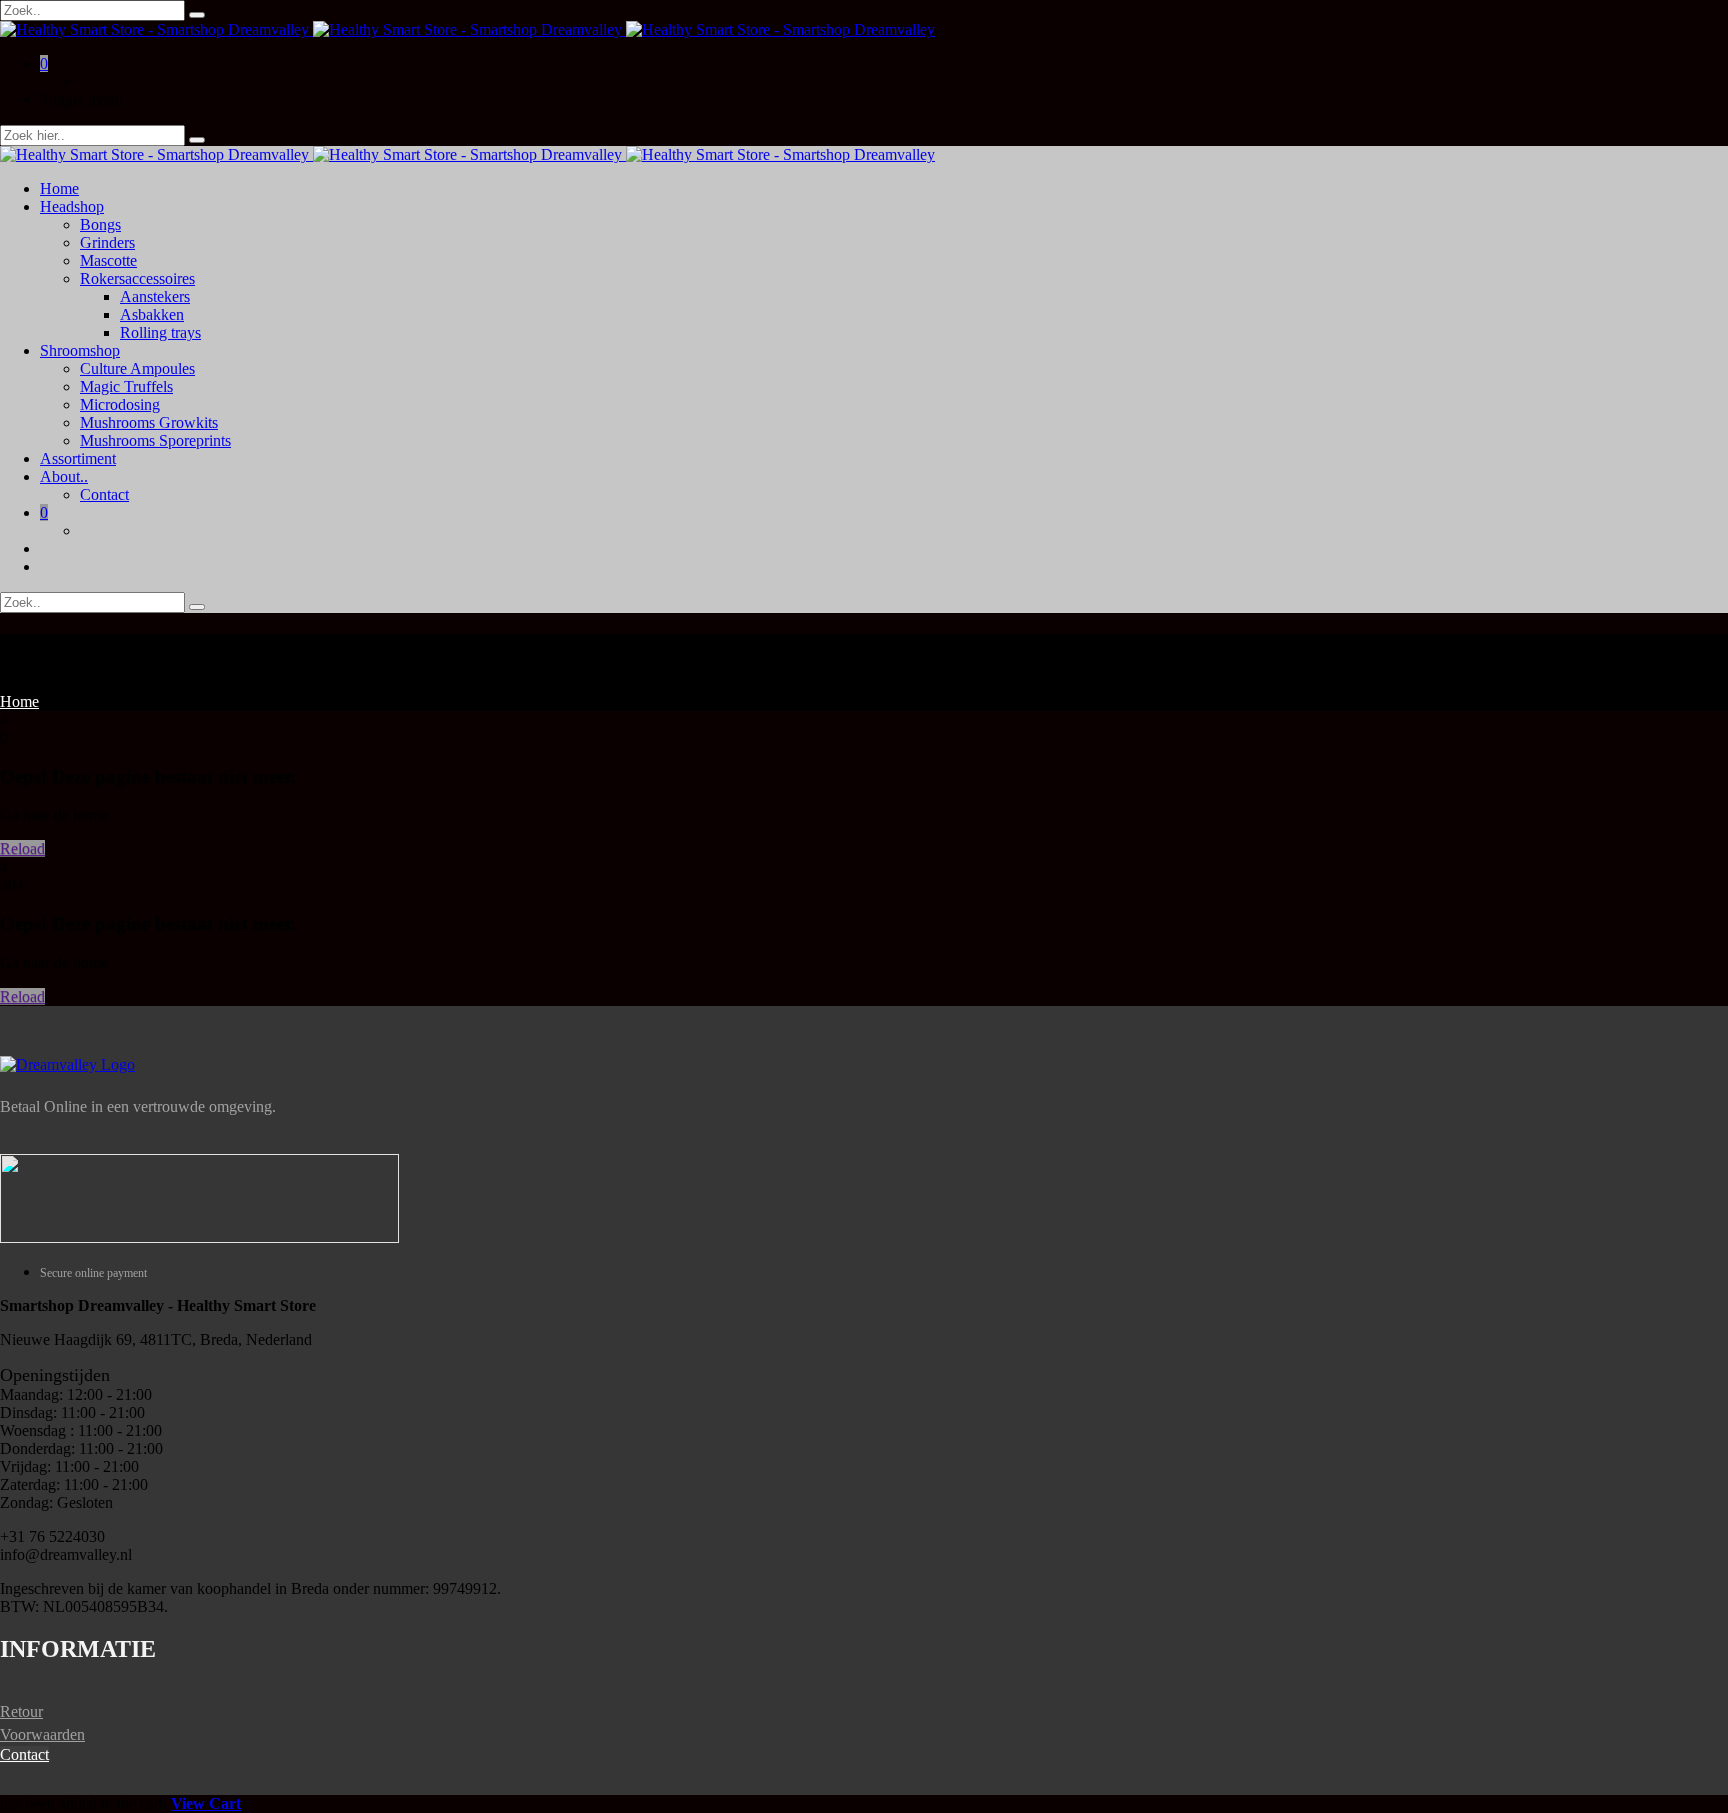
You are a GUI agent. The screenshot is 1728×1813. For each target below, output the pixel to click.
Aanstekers (155, 296)
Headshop (72, 206)
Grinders (107, 242)
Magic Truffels (126, 386)
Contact (104, 494)
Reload (22, 848)
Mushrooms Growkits (149, 422)
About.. (64, 476)
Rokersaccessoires (137, 278)
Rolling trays (160, 332)
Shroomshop (80, 350)
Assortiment (78, 458)
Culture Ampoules (137, 368)
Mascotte (108, 260)
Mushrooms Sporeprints (155, 440)
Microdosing (120, 404)
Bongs (100, 224)
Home (59, 188)
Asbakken (152, 314)
